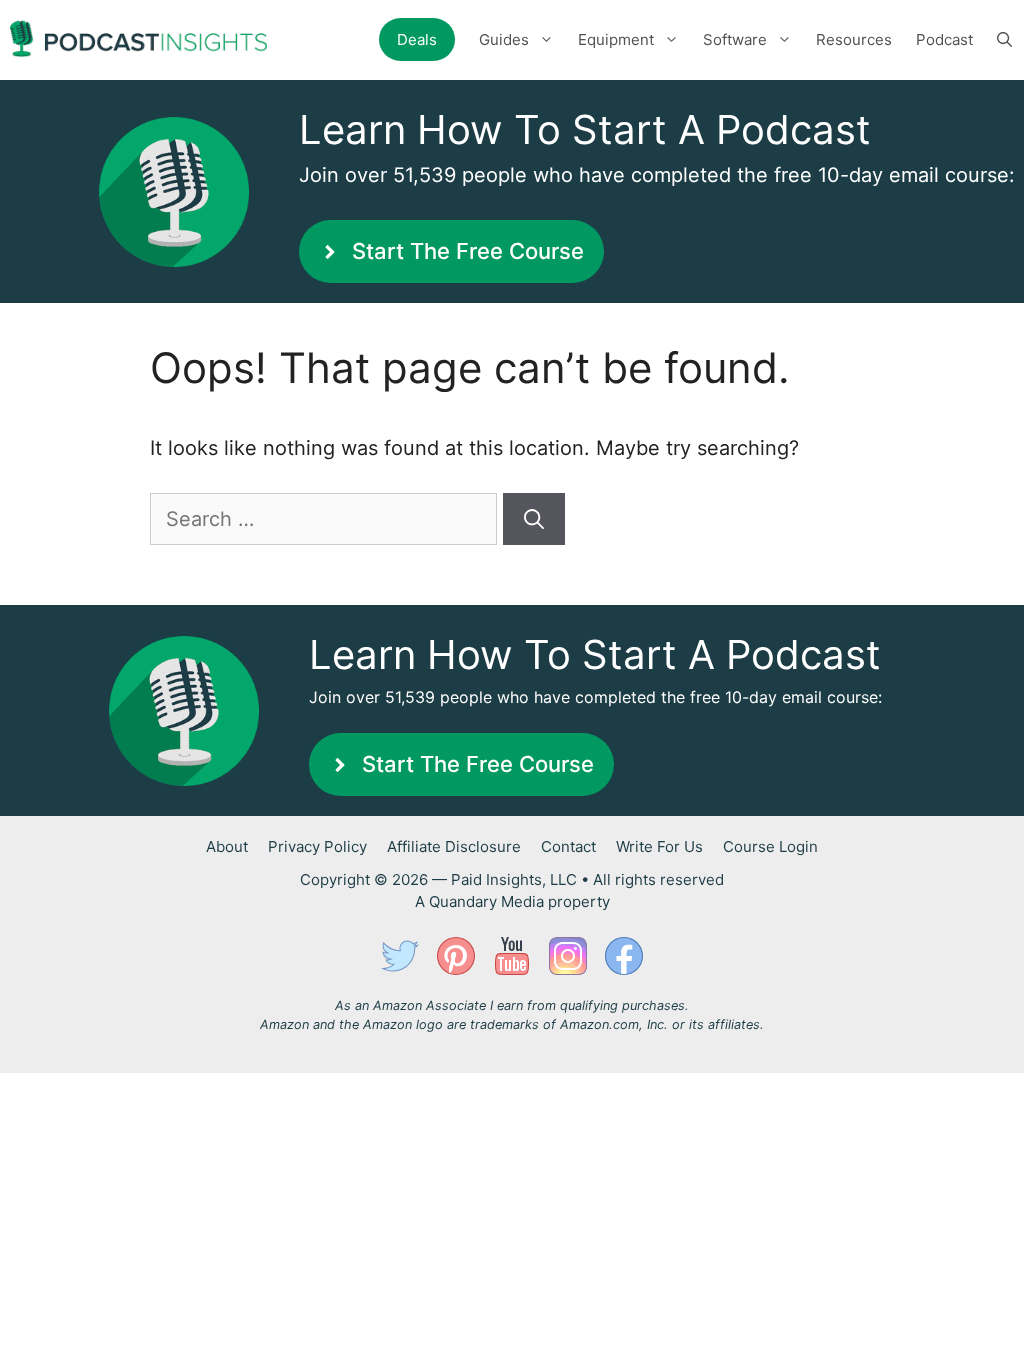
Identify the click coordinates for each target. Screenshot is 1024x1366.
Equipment (616, 39)
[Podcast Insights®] (138, 40)
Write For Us (659, 846)
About (227, 846)
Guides (504, 39)
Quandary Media (486, 901)
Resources (854, 39)
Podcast (944, 39)
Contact (568, 846)
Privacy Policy (317, 846)
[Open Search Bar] (1004, 40)
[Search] (534, 519)
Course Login (770, 846)
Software (735, 39)
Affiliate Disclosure (454, 846)
